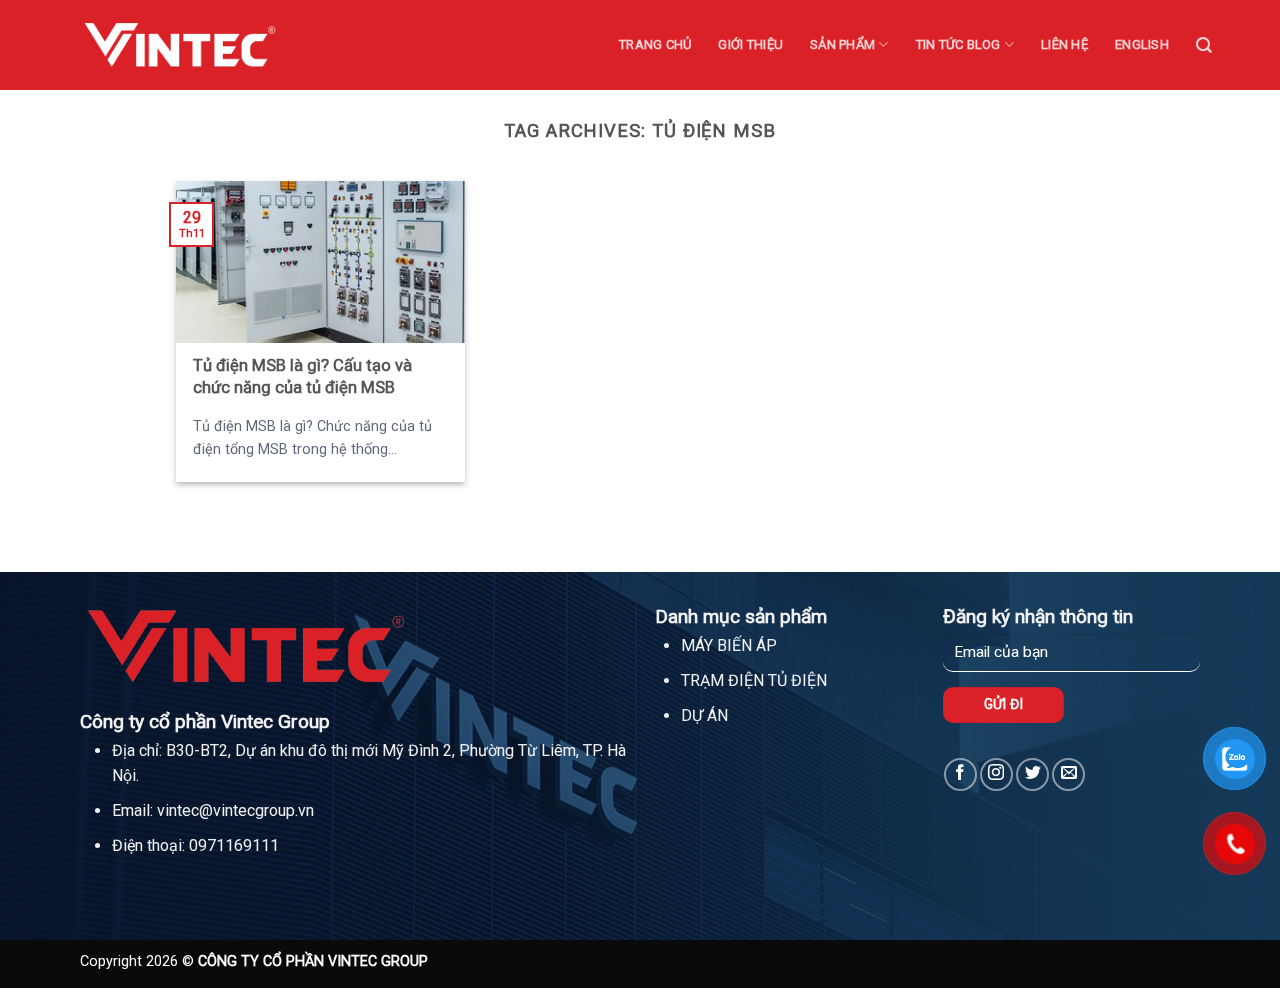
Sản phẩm (842, 44)
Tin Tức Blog (958, 44)
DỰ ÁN (704, 715)
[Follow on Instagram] (996, 774)
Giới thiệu (750, 44)
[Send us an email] (1068, 774)
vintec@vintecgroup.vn (235, 810)
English (1142, 44)
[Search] (1204, 45)
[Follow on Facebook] (960, 774)
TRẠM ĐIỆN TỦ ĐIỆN (754, 680)
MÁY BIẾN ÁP (729, 645)
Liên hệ (1064, 44)
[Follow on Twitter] (1032, 774)
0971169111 (234, 845)
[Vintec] (180, 44)
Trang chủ (655, 44)
